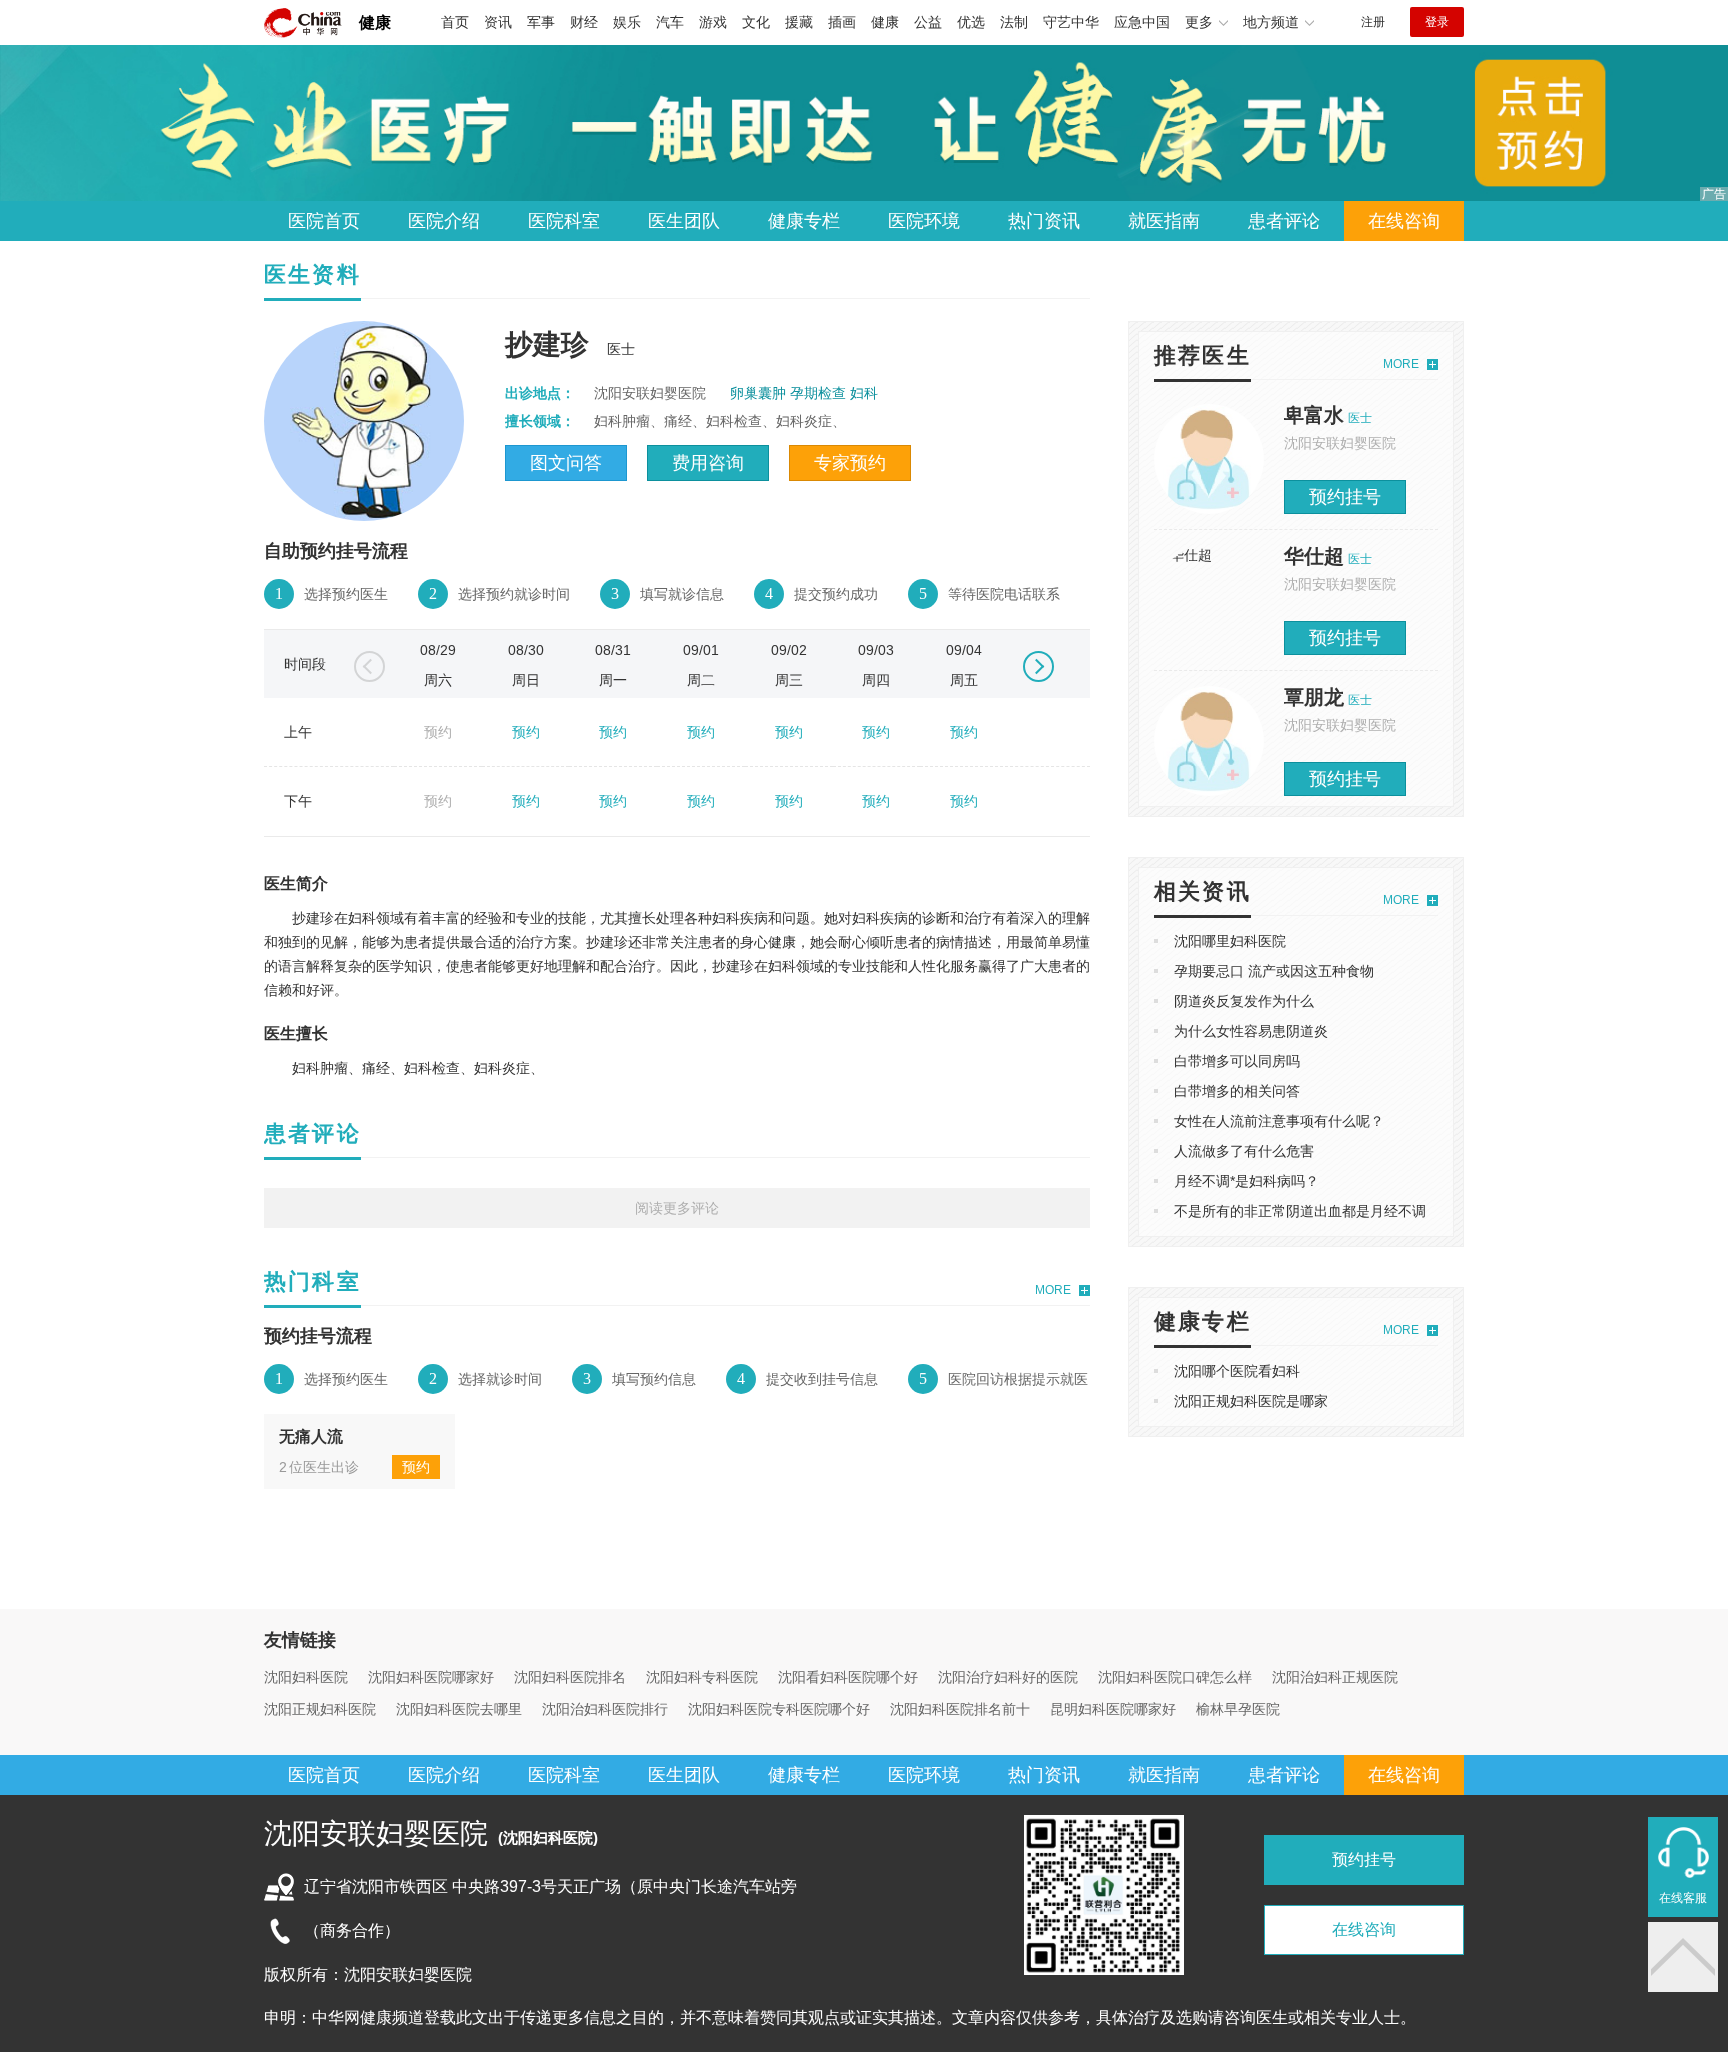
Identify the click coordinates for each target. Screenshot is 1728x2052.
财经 (584, 22)
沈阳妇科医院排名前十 (960, 1709)
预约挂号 (1345, 497)
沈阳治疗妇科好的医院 (1008, 1677)
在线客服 (1683, 1898)
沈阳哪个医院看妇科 (1237, 1371)
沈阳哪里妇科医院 (1230, 941)
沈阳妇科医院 (306, 1677)
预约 (526, 732)
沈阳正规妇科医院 (320, 1709)
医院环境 (924, 221)
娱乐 (627, 22)
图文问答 (566, 463)
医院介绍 (444, 221)
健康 (375, 22)
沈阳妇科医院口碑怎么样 (1175, 1677)
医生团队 (684, 221)
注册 (1373, 22)
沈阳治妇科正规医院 (1335, 1677)
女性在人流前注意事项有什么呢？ (1279, 1121)
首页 (455, 22)
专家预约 (850, 463)
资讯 (498, 22)
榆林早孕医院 (1238, 1709)
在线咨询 (1404, 221)
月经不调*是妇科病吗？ (1246, 1181)
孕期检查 (818, 393)
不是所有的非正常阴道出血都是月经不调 (1300, 1211)
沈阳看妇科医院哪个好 (848, 1677)
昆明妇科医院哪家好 (1113, 1709)
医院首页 (324, 221)
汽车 (670, 22)
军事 (541, 22)
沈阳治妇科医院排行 (605, 1709)
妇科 (864, 393)
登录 (1437, 22)
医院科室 (564, 221)
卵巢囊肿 (758, 393)
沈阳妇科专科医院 (702, 1677)
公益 (928, 22)
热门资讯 (1044, 221)
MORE (1053, 1290)
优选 (971, 22)
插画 (842, 22)
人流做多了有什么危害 (1244, 1151)
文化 (756, 22)
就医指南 (1164, 221)
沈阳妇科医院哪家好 (431, 1677)
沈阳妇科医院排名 (570, 1677)
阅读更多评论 (677, 1208)
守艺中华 (1071, 22)
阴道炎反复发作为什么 (1244, 1001)
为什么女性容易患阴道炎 (1251, 1031)
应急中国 (1142, 22)
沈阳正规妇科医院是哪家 (1251, 1401)
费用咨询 (708, 463)
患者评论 (1284, 221)
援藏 (799, 22)
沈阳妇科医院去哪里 (459, 1709)
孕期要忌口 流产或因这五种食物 (1274, 971)
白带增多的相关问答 (1237, 1091)
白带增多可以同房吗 (1237, 1061)
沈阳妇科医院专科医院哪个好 (779, 1709)
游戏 (713, 22)
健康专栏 (804, 221)
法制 (1014, 22)
